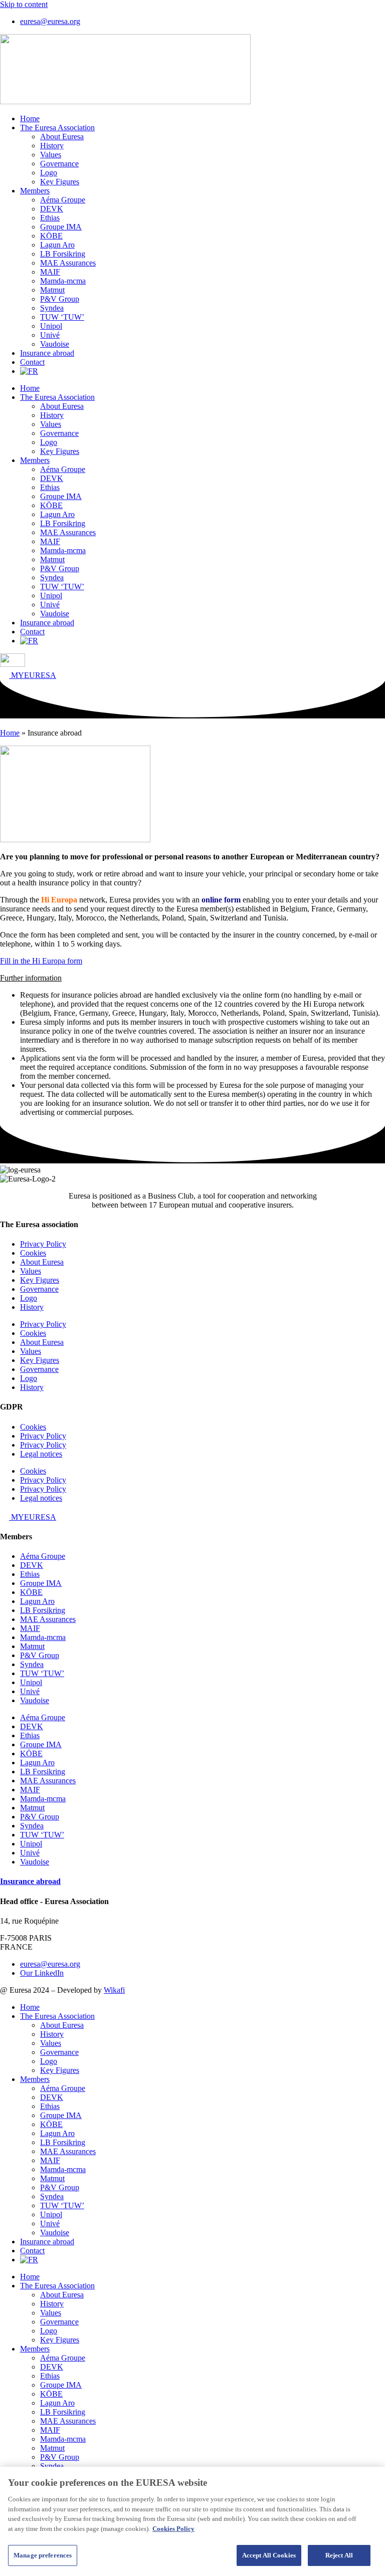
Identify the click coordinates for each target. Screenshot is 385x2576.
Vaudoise (55, 344)
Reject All (339, 2555)
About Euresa (62, 137)
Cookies (33, 1253)
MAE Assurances (68, 263)
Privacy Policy (43, 1244)
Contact (32, 362)
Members (35, 191)
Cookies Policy (173, 2529)
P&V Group (60, 299)
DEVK (52, 209)
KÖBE (51, 236)
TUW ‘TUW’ (62, 317)
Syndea (52, 308)
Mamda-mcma (63, 281)
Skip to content (24, 4)
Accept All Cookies (269, 2555)
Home (30, 119)
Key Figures (60, 182)
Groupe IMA (61, 227)
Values (51, 155)
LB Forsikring (63, 254)
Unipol (51, 326)
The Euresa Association (57, 128)
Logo (49, 173)
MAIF (50, 272)
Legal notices (41, 1454)
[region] (192, 2521)
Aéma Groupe (63, 200)
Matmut (52, 290)
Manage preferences (43, 2555)
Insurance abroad (47, 353)
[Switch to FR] (29, 371)
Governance (59, 164)
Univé (50, 335)
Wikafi (114, 1990)
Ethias (50, 218)
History (52, 146)
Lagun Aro (57, 245)
